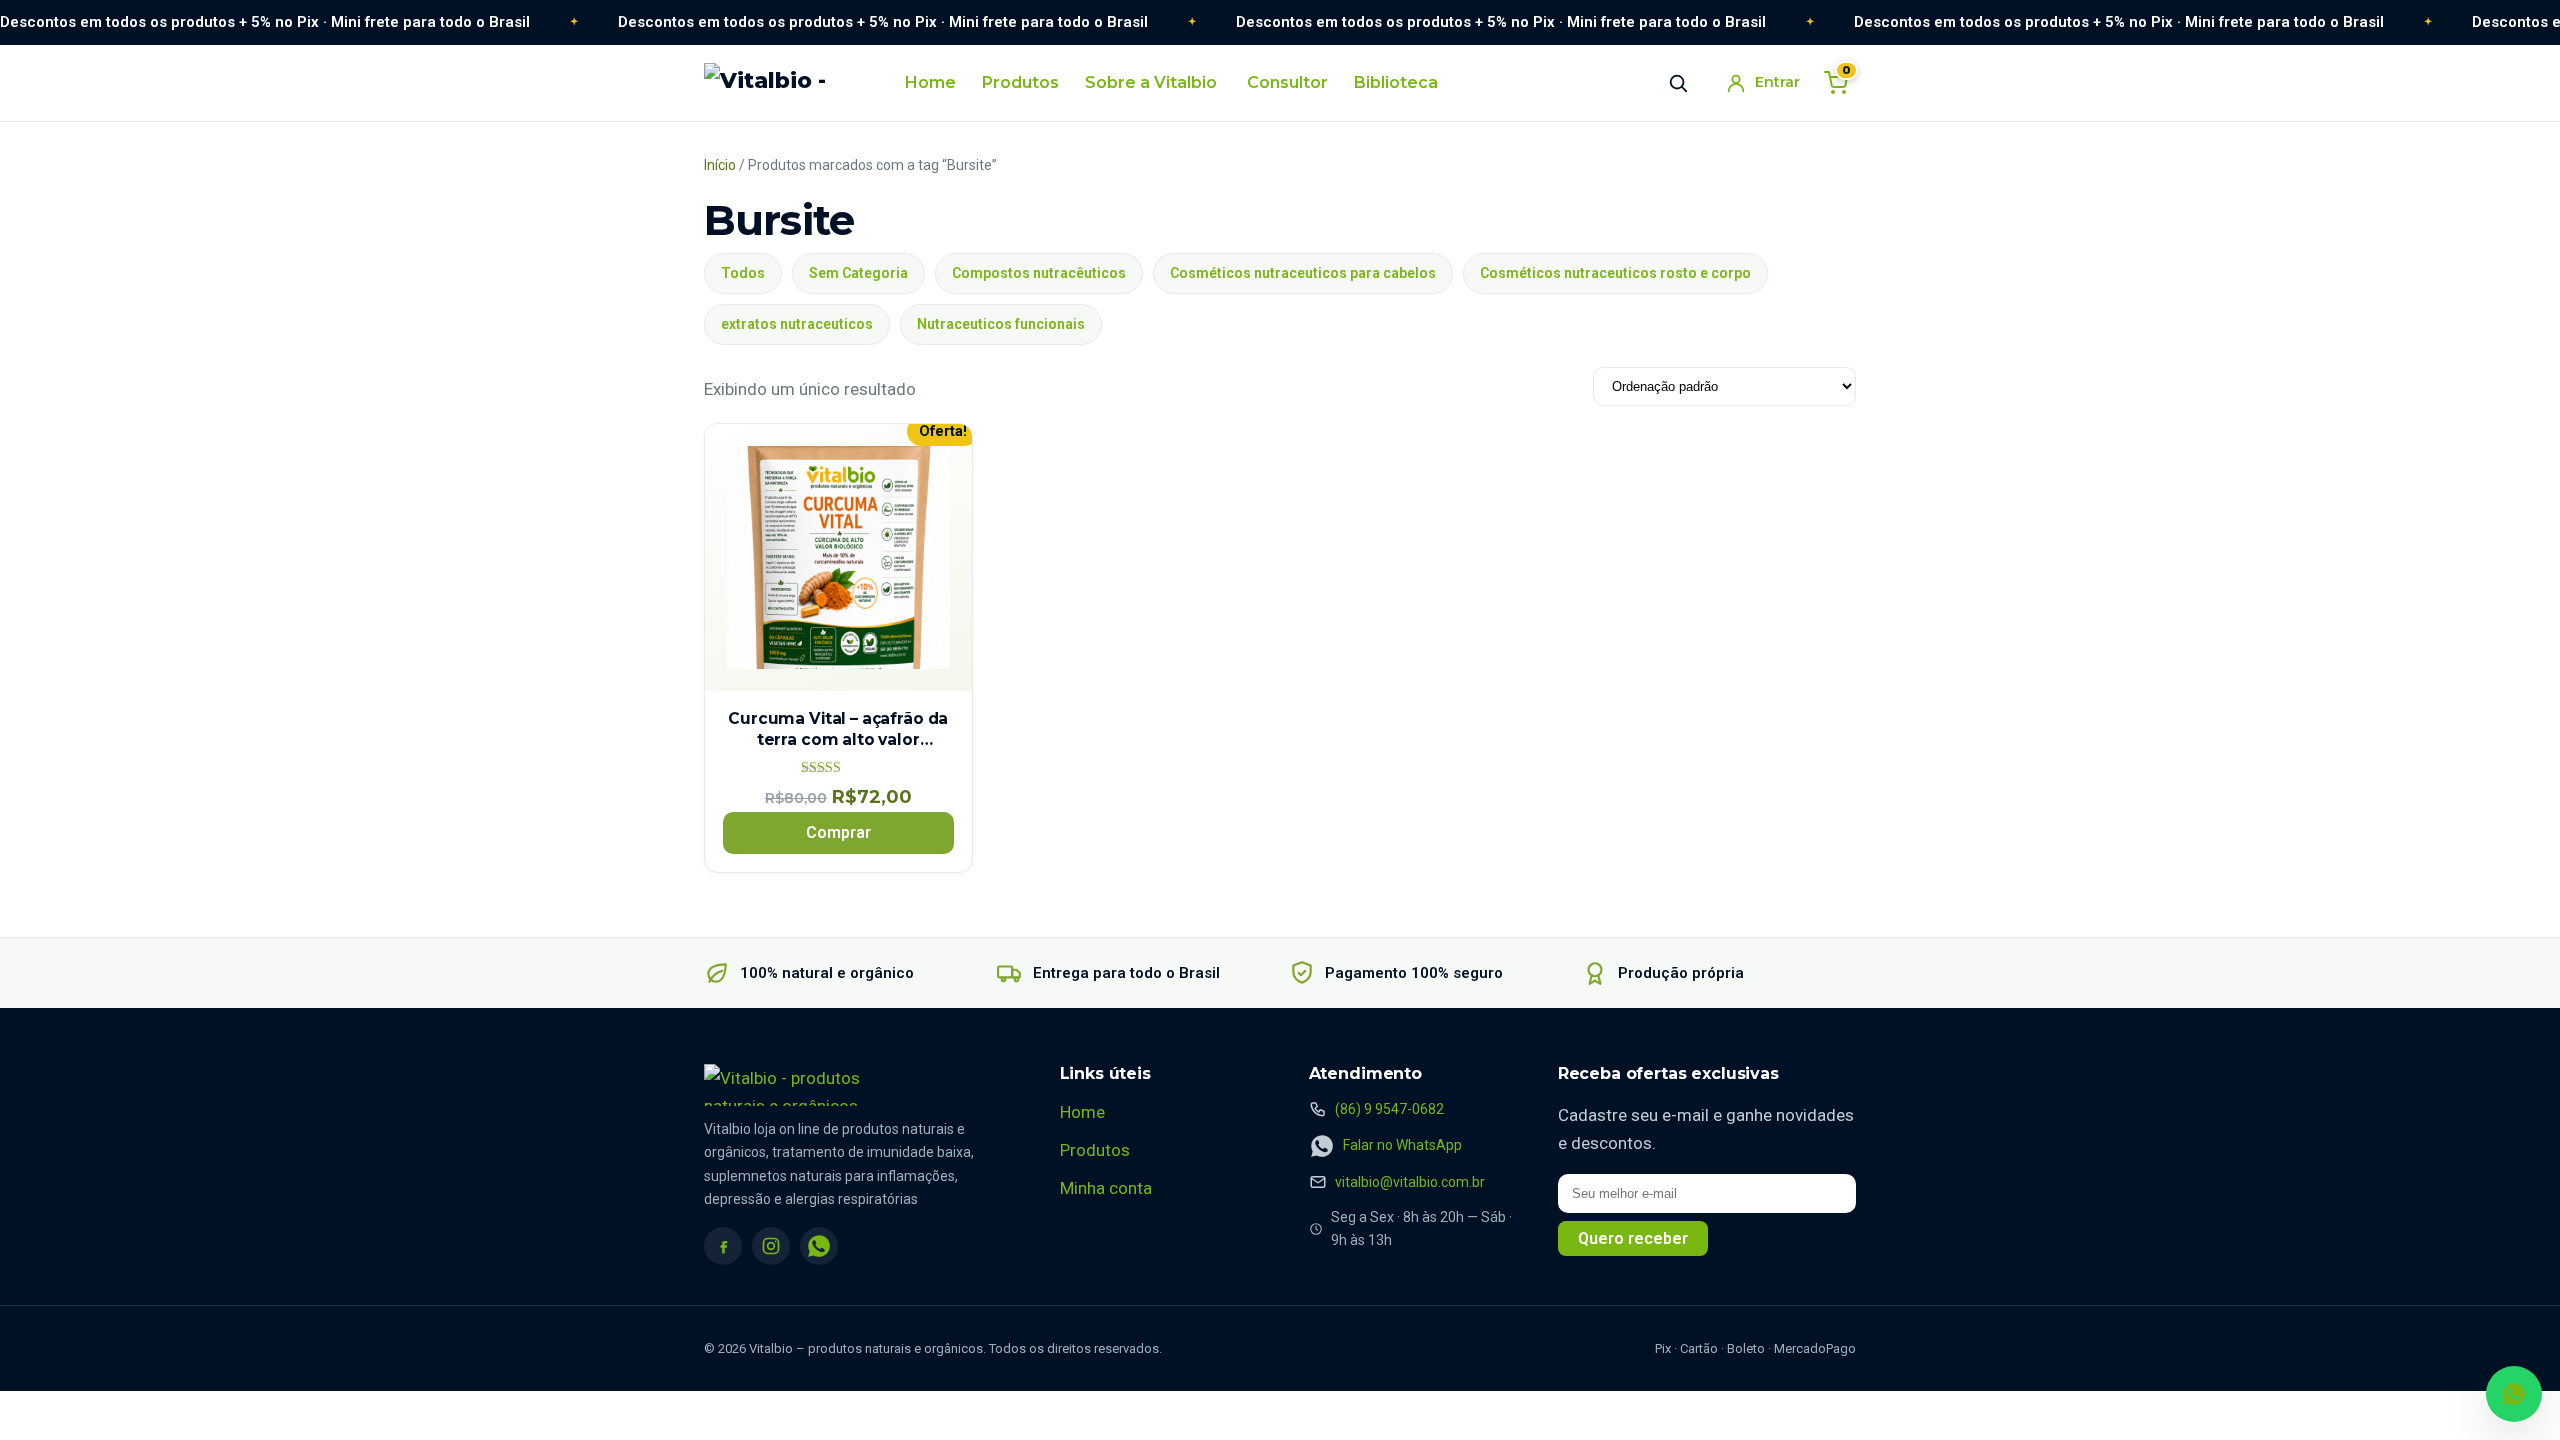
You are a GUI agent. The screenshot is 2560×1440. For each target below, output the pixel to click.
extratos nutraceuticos (797, 324)
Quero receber (1633, 1238)
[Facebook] (723, 1246)
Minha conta (1106, 1188)
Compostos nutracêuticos (1039, 273)
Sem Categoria (858, 273)
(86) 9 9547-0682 (1389, 1109)
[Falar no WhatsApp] (2514, 1394)
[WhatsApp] (819, 1246)
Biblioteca (1396, 82)
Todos (743, 273)
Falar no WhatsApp (1402, 1145)
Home (930, 82)
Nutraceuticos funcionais (1001, 324)
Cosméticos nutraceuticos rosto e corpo (1615, 273)
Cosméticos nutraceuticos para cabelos (1303, 273)
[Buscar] (1678, 83)
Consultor (1287, 82)
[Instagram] (771, 1246)
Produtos (1020, 82)
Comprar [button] (838, 832)
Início (720, 165)
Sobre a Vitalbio (1151, 82)
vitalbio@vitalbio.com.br (1410, 1182)
